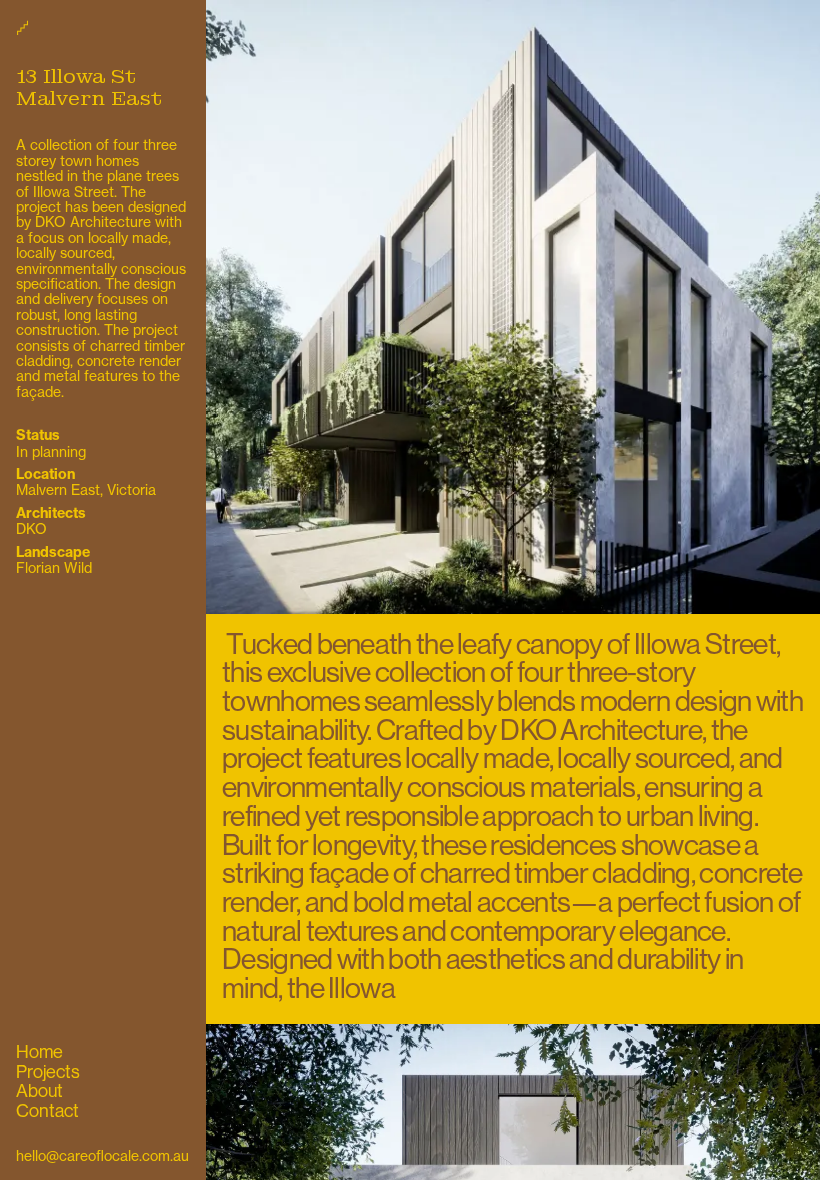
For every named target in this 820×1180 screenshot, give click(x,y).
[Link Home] (102, 27)
